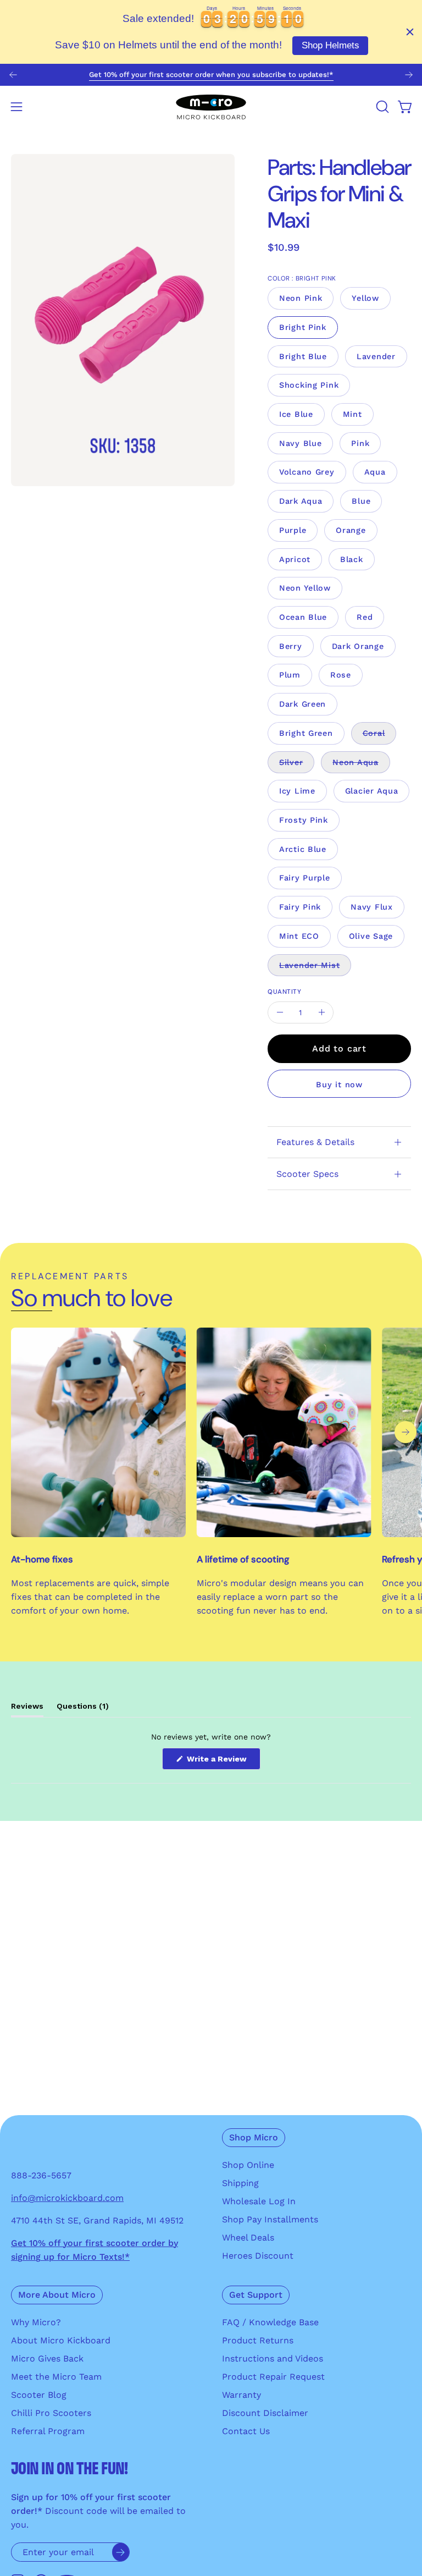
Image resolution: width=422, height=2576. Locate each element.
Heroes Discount (258, 2256)
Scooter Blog (39, 2395)
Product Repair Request (273, 2377)
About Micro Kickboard (61, 2340)
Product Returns (258, 2340)
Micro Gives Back (47, 2358)
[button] (381, 107)
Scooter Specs (307, 1174)
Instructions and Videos (273, 2358)
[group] (211, 75)
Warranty (241, 2395)
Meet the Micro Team (56, 2377)
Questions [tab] (83, 1709)
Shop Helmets (331, 45)
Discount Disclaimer (265, 2413)
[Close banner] (410, 32)
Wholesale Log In (259, 2201)
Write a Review (223, 1762)
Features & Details (315, 1142)
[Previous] (13, 75)
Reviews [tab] (27, 1709)
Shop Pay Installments (270, 2219)
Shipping (240, 2183)
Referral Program (48, 2431)
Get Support (256, 2295)
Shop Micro (254, 2137)
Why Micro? (36, 2322)
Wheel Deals (248, 2238)
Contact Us (246, 2431)
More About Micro (57, 2295)
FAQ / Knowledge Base (270, 2322)
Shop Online (248, 2165)
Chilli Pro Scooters (51, 2413)
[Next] (409, 75)
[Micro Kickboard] (211, 107)
